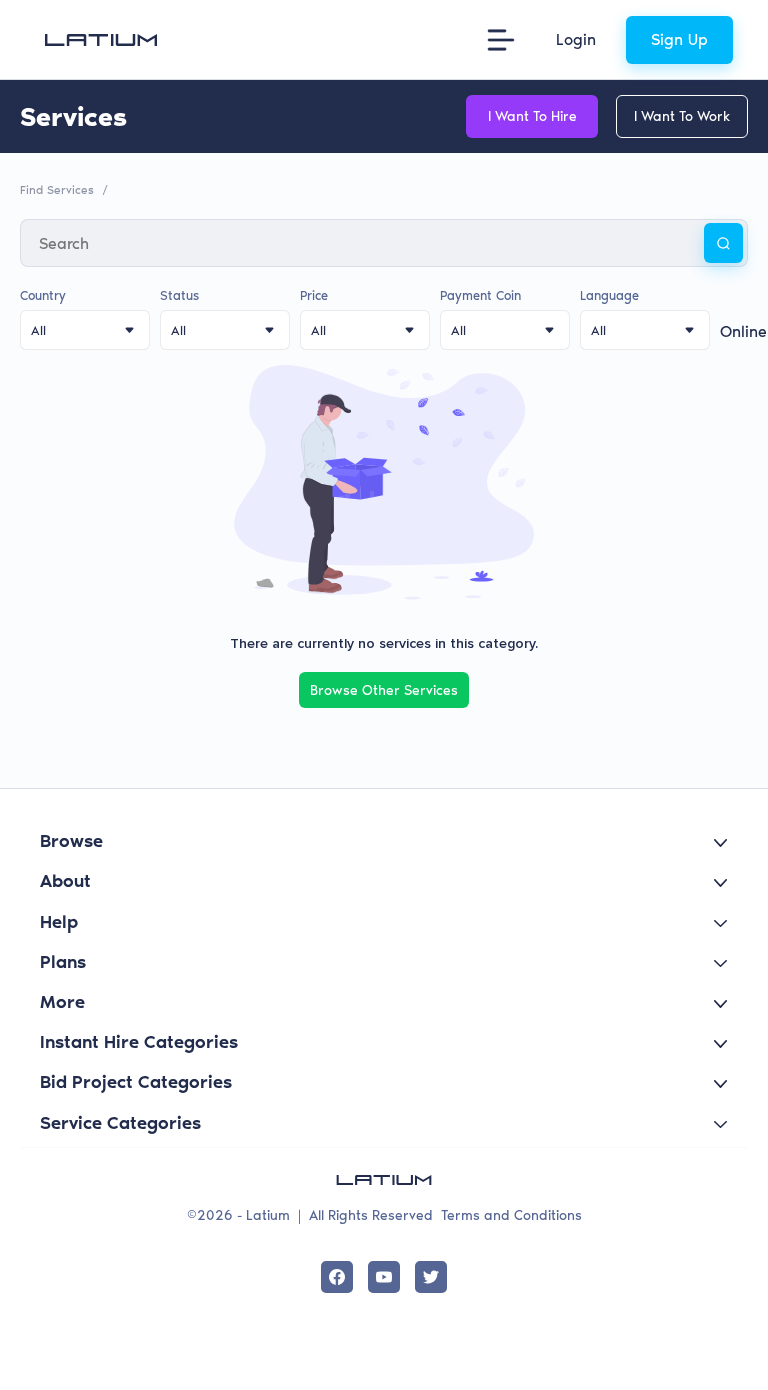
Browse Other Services (384, 690)
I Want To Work (682, 116)
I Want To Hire (532, 116)
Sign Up (679, 39)
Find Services (57, 190)
